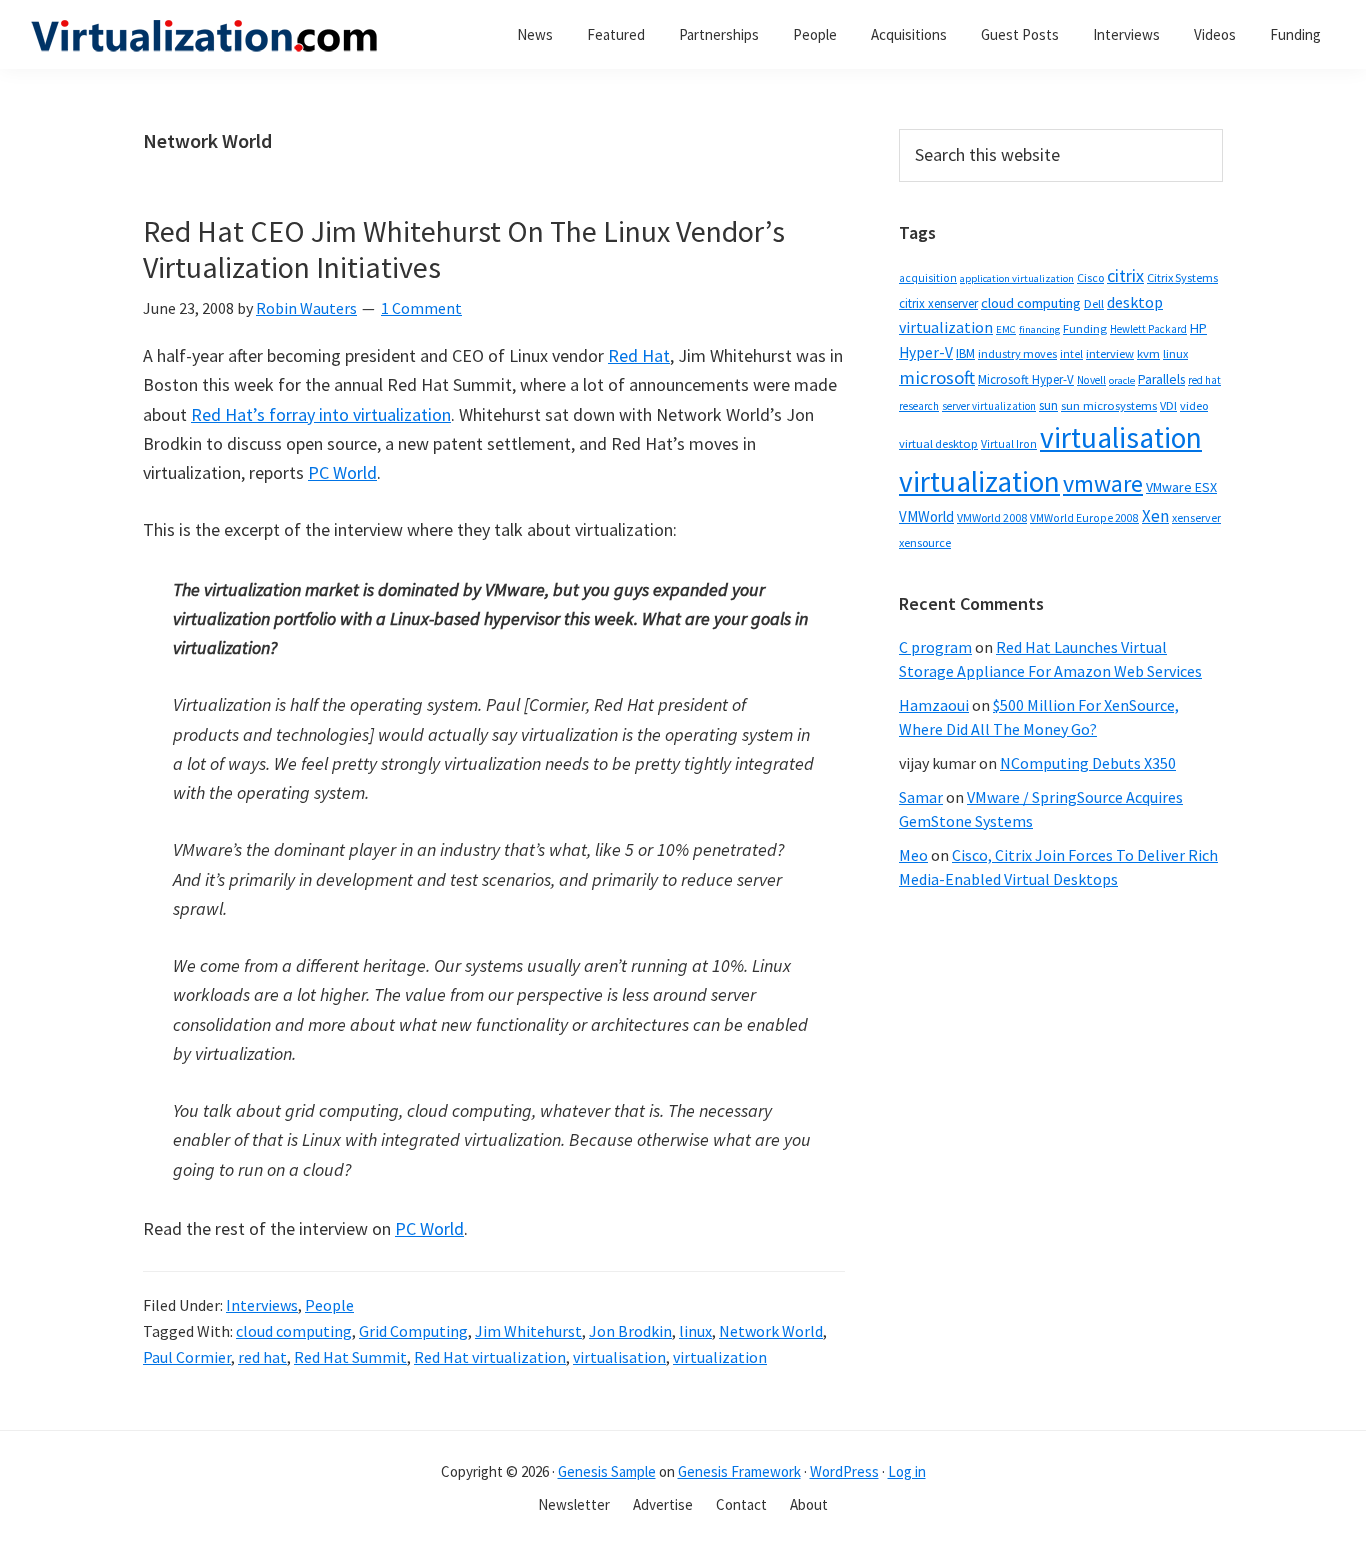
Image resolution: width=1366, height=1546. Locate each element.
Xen (1155, 516)
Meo (913, 855)
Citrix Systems (1182, 277)
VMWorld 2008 (992, 517)
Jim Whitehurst (528, 1331)
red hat (262, 1357)
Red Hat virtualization (490, 1357)
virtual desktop (938, 443)
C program (935, 647)
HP (1198, 328)
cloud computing (294, 1331)
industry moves (1017, 353)
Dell (1094, 303)
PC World (342, 472)
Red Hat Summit (350, 1357)
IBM (965, 353)
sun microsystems (1109, 405)
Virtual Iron (1009, 444)
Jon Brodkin (630, 1331)
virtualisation (619, 1357)
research (919, 406)
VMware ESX (1181, 487)
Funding (1085, 328)
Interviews (262, 1305)
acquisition (928, 278)
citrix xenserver (938, 303)
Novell (1091, 380)
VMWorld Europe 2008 (1084, 518)
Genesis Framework (739, 1471)
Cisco (1090, 277)
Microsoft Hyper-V (1026, 379)
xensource (925, 542)
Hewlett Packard (1148, 329)
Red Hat (639, 355)
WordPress (844, 1471)
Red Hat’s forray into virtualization (321, 414)
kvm (1148, 353)
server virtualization (989, 406)
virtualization (720, 1357)
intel (1071, 354)
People (329, 1305)
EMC (1006, 329)
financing (1039, 329)
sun (1048, 405)
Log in (907, 1471)
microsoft (937, 377)
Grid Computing (413, 1331)
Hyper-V (926, 352)
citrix (1125, 275)
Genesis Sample (607, 1471)
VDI (1168, 405)
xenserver (1196, 517)
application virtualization (1017, 278)
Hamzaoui (934, 705)
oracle (1122, 380)
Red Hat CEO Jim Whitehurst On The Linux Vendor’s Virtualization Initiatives (464, 249)
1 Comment (421, 308)
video (1194, 405)
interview (1110, 353)
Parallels (1161, 379)
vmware (1103, 483)
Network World (771, 1331)
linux (695, 1331)
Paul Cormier (187, 1357)
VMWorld (926, 516)
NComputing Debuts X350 (1088, 763)
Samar (921, 797)
